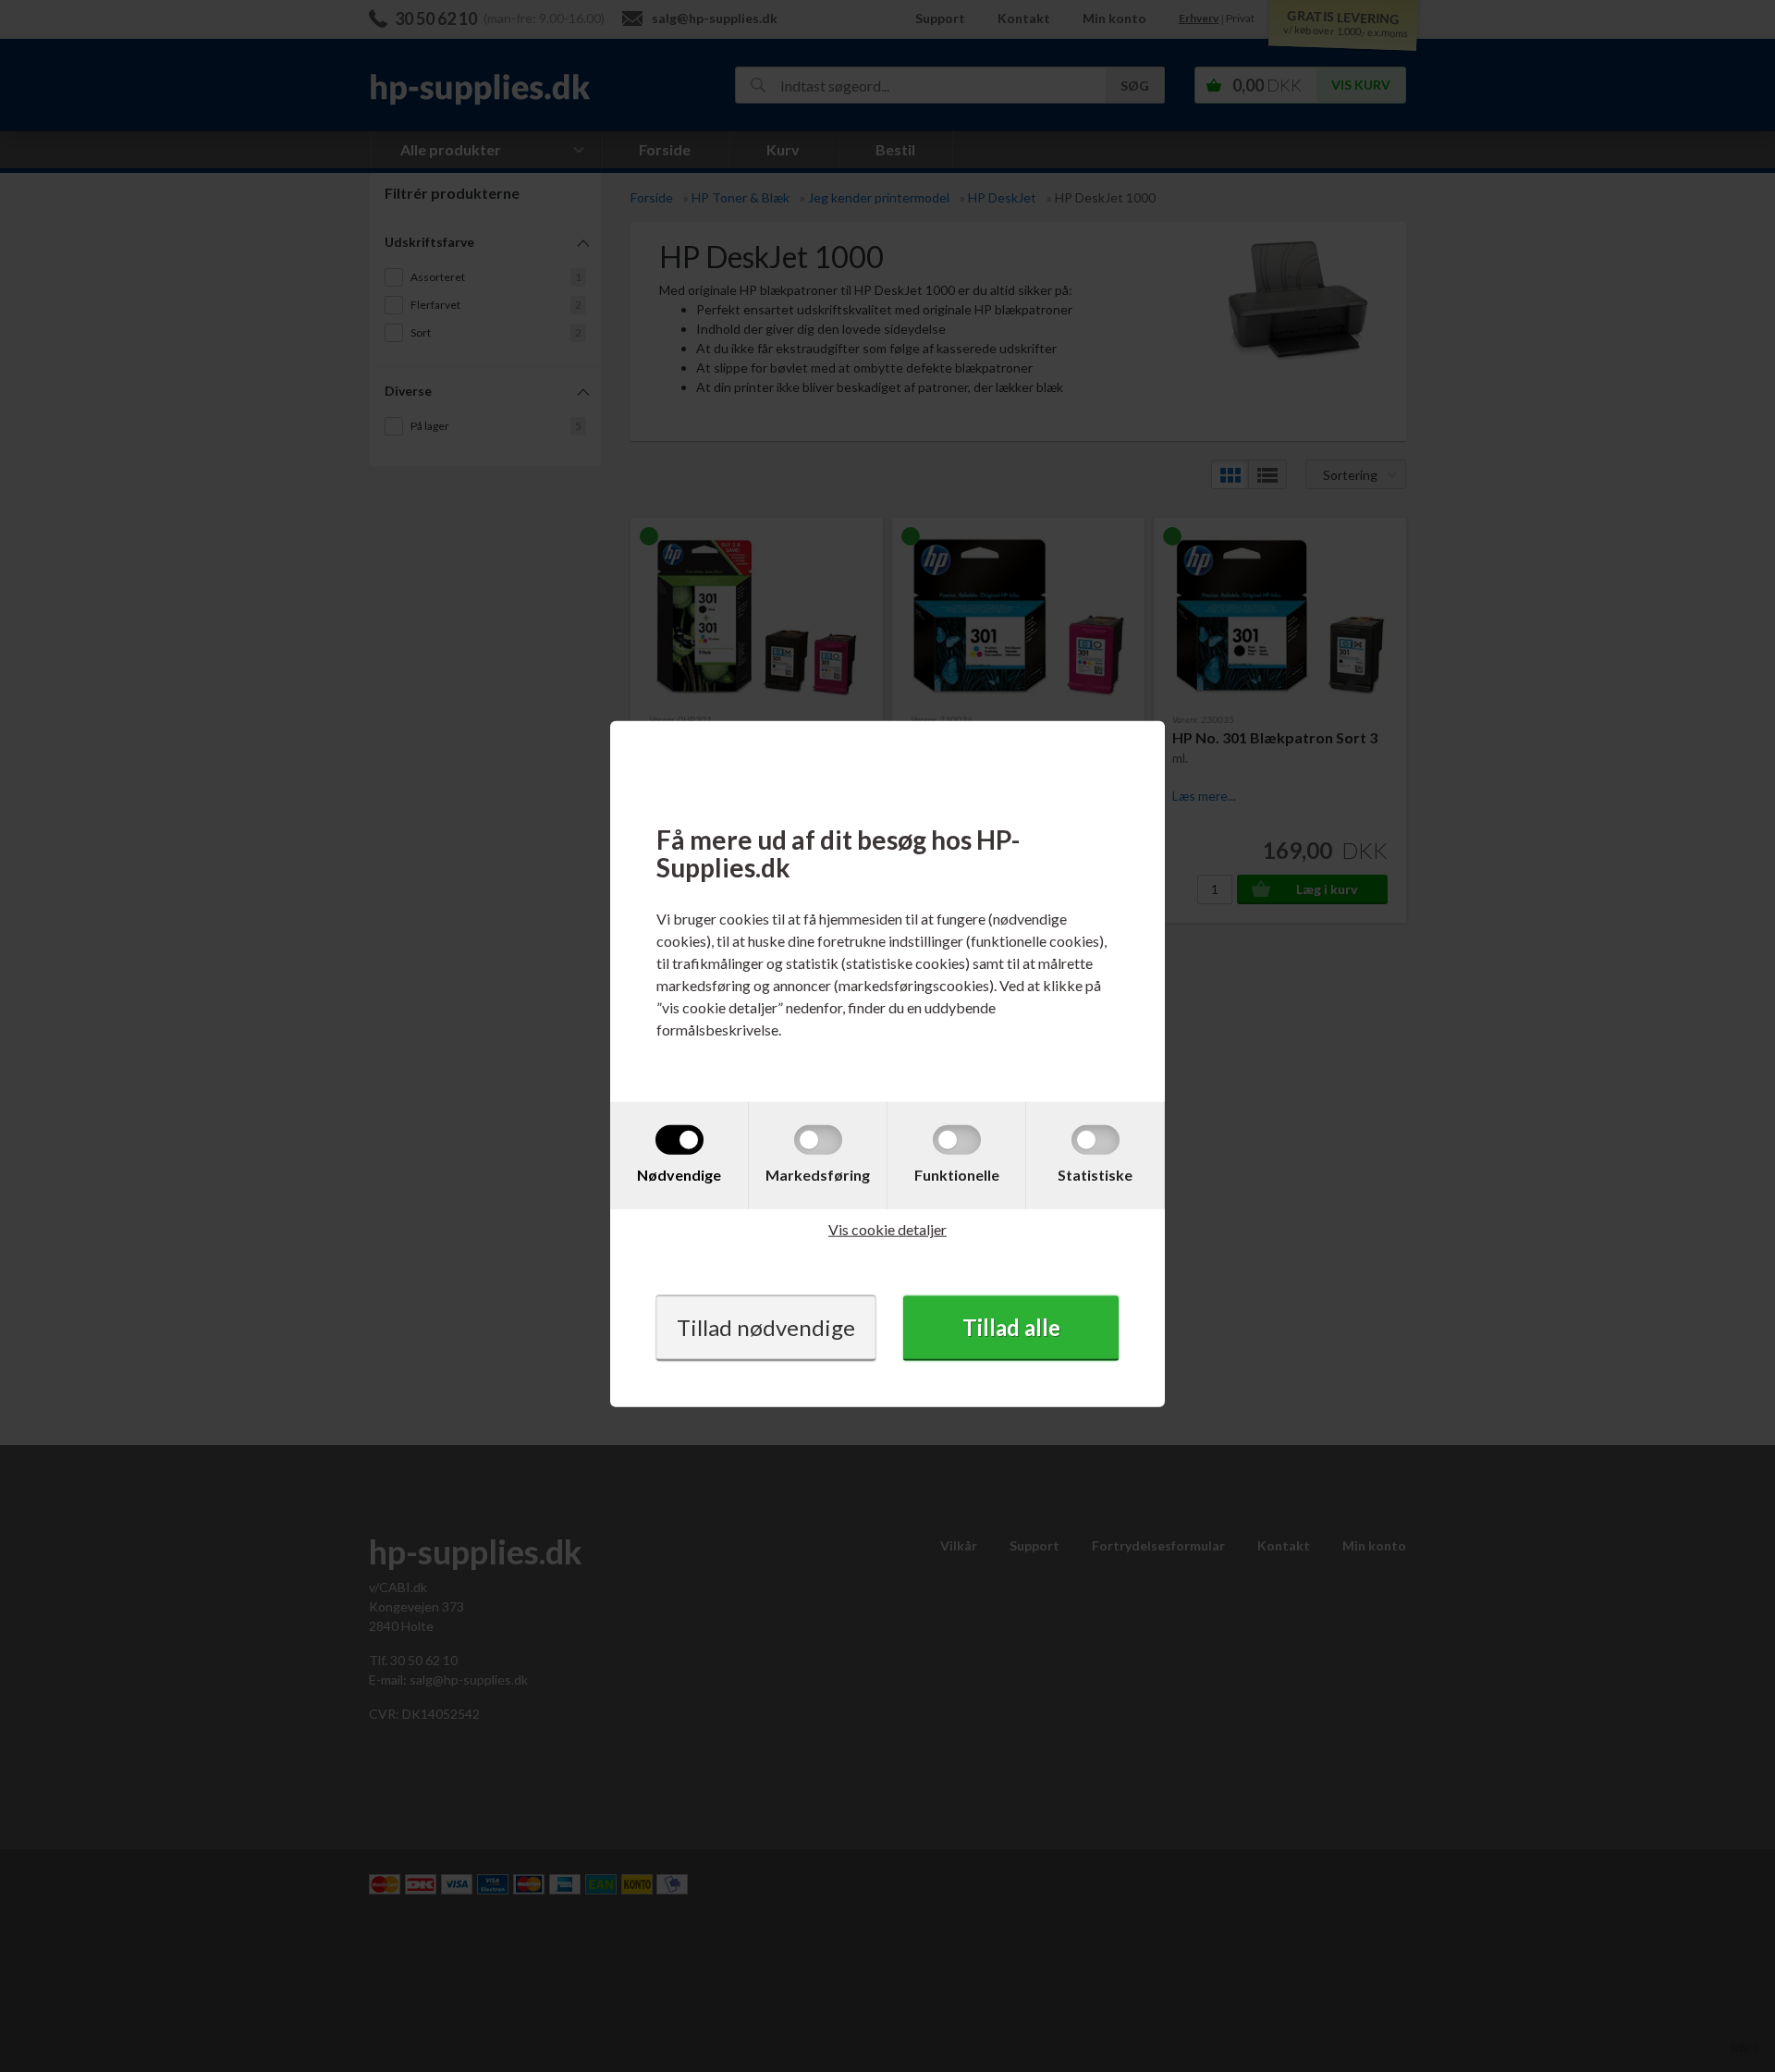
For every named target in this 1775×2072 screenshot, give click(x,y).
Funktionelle (957, 1175)
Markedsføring (818, 1175)
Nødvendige (679, 1175)
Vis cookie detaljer (887, 1229)
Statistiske (1095, 1175)
